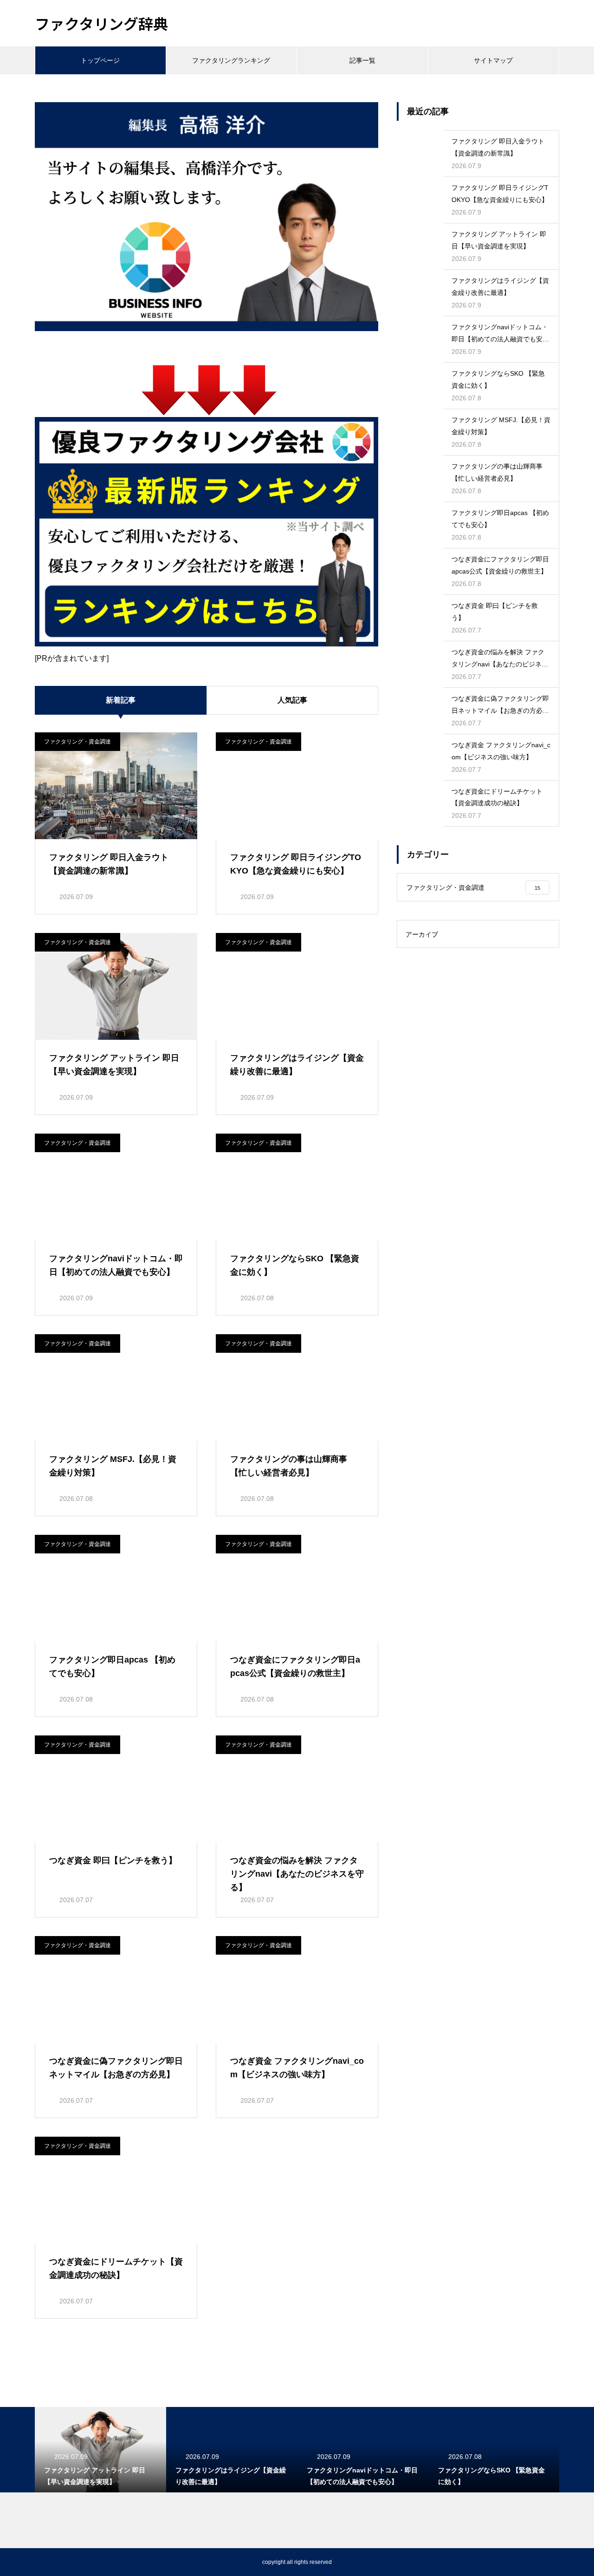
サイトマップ (493, 60)
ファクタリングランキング (231, 60)
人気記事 (292, 700)
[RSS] (42, 2562)
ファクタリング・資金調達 (77, 742)
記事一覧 (362, 60)
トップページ (100, 60)
